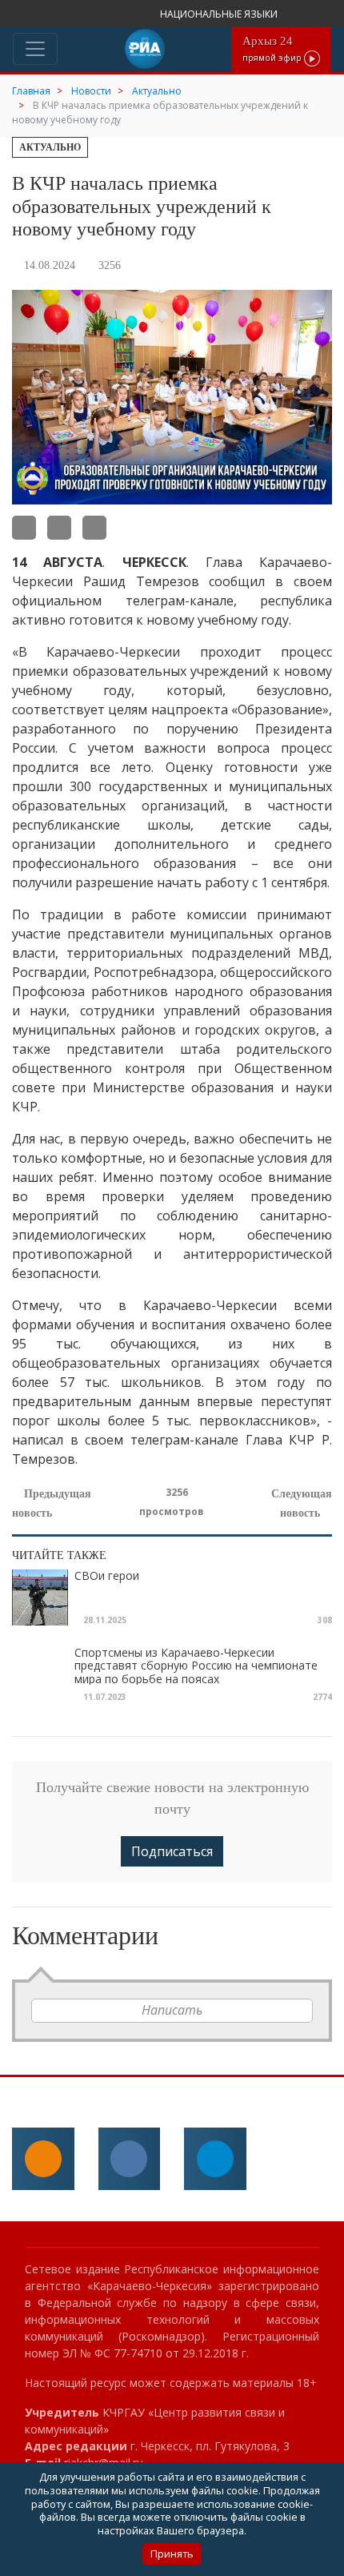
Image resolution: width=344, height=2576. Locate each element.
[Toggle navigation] (35, 49)
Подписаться (172, 1851)
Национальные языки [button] (220, 14)
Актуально (50, 147)
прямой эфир (273, 48)
